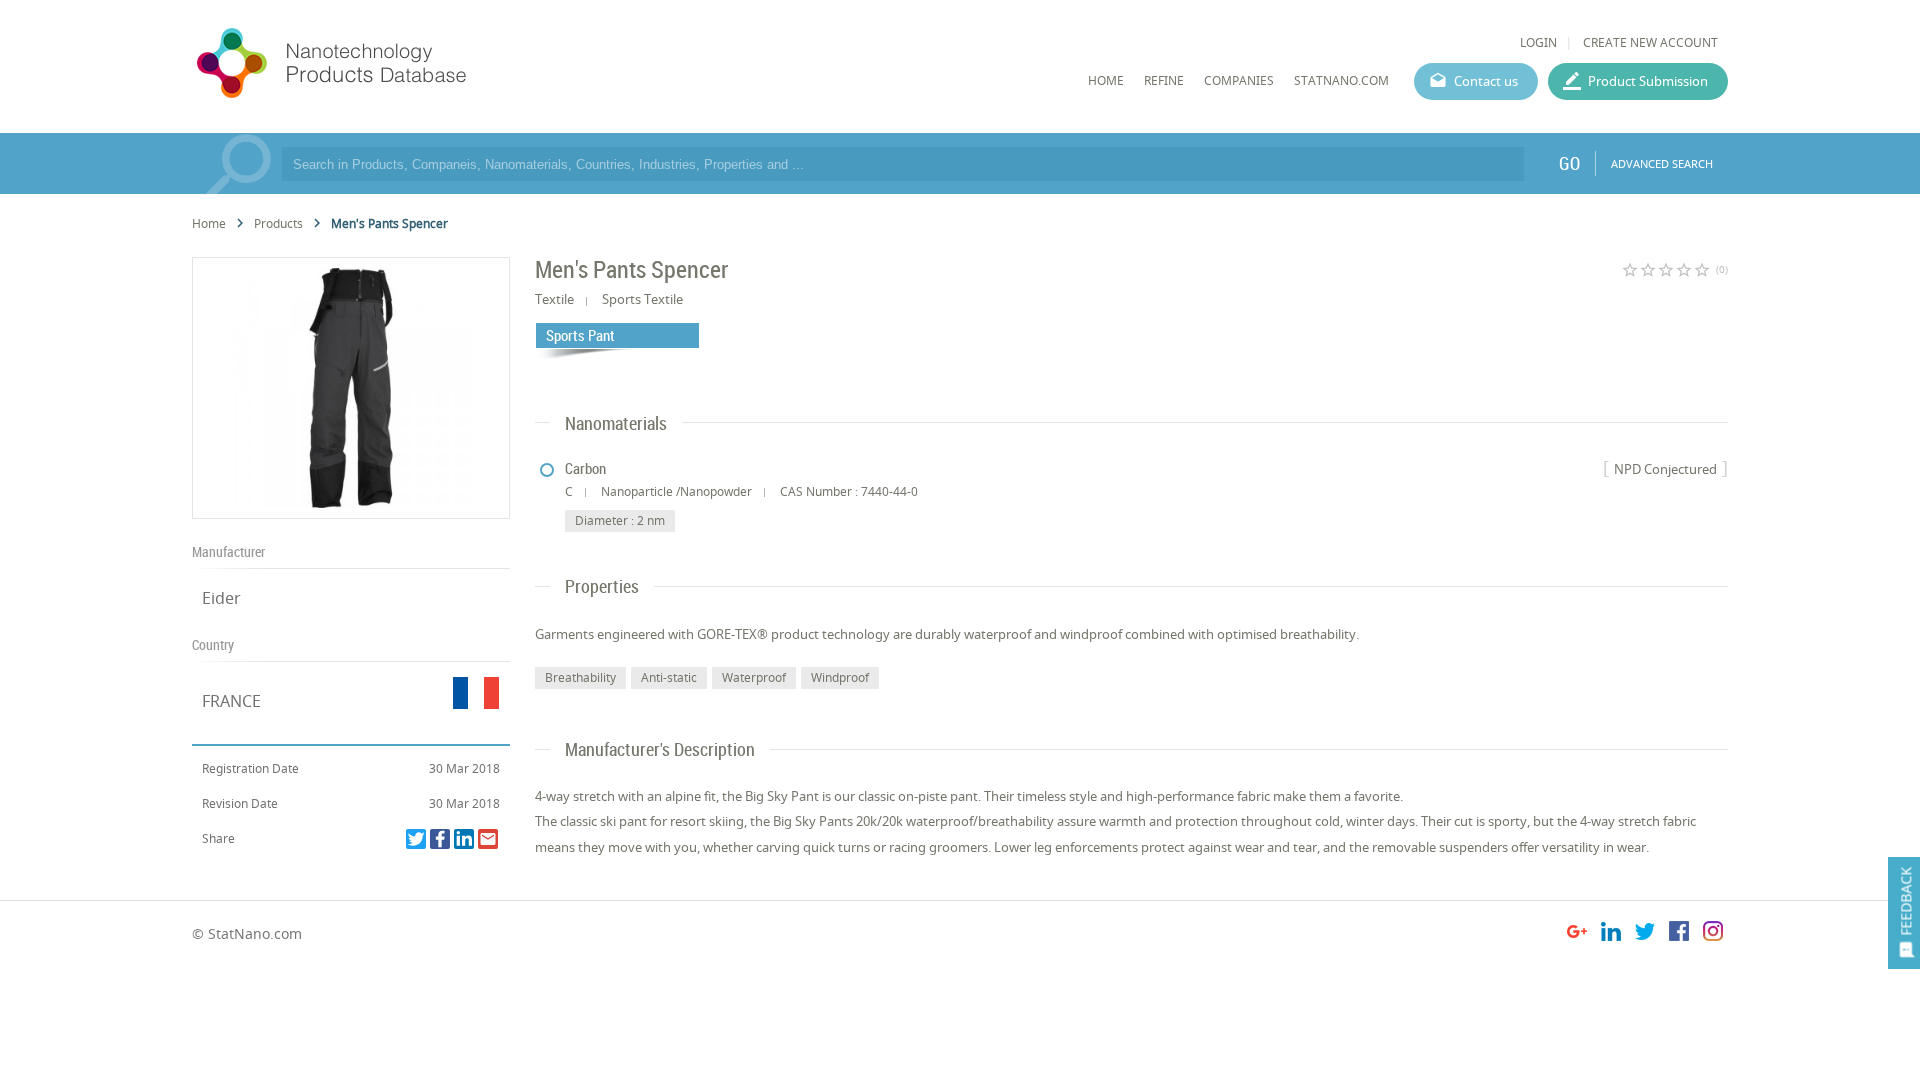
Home (209, 223)
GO (1569, 163)
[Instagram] (1713, 934)
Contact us (1486, 81)
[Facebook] (440, 839)
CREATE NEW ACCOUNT (1650, 42)
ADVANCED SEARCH (1662, 163)
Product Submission (1648, 81)
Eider (221, 598)
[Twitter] (416, 839)
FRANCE (231, 701)
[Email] (488, 839)
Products (278, 223)
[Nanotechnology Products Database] (391, 64)
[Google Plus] (1577, 934)
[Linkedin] (464, 839)
